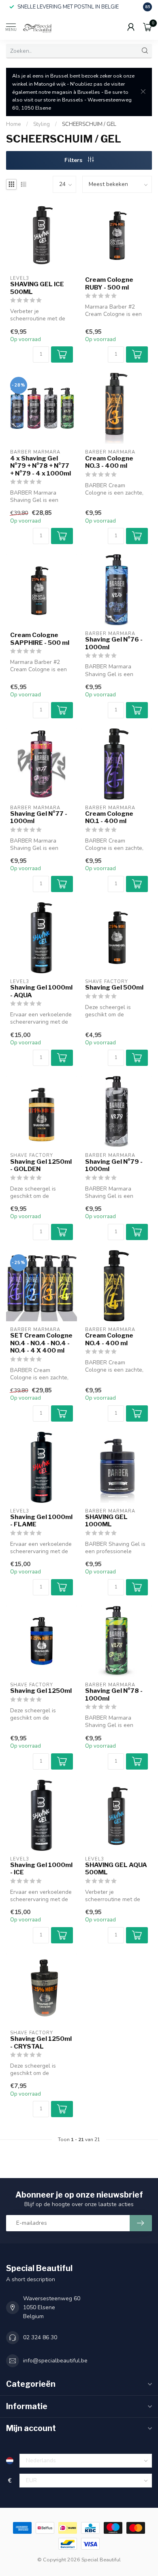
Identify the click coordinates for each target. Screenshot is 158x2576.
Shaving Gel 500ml (114, 988)
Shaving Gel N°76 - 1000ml (114, 643)
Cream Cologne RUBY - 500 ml (109, 283)
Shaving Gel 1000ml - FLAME (41, 1521)
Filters (74, 160)
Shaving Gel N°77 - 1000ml (39, 817)
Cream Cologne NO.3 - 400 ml (109, 462)
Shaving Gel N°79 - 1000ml (114, 1165)
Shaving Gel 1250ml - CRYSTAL (41, 2042)
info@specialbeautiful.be (55, 2361)
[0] (147, 27)
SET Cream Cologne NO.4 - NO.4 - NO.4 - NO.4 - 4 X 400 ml (41, 1343)
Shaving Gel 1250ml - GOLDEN (41, 1165)
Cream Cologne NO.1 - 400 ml (109, 817)
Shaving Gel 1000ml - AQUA (41, 991)
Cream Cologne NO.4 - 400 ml (109, 1339)
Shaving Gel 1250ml (41, 1691)
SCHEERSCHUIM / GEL (89, 124)
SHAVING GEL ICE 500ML (37, 288)
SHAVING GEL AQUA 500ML (116, 1869)
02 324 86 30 (40, 2337)
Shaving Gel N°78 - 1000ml (114, 1694)
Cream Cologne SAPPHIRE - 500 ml (40, 639)
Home (14, 124)
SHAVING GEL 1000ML (106, 1521)
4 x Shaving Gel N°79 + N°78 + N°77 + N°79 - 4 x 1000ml (41, 466)
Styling (42, 124)
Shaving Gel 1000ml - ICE (41, 1869)
